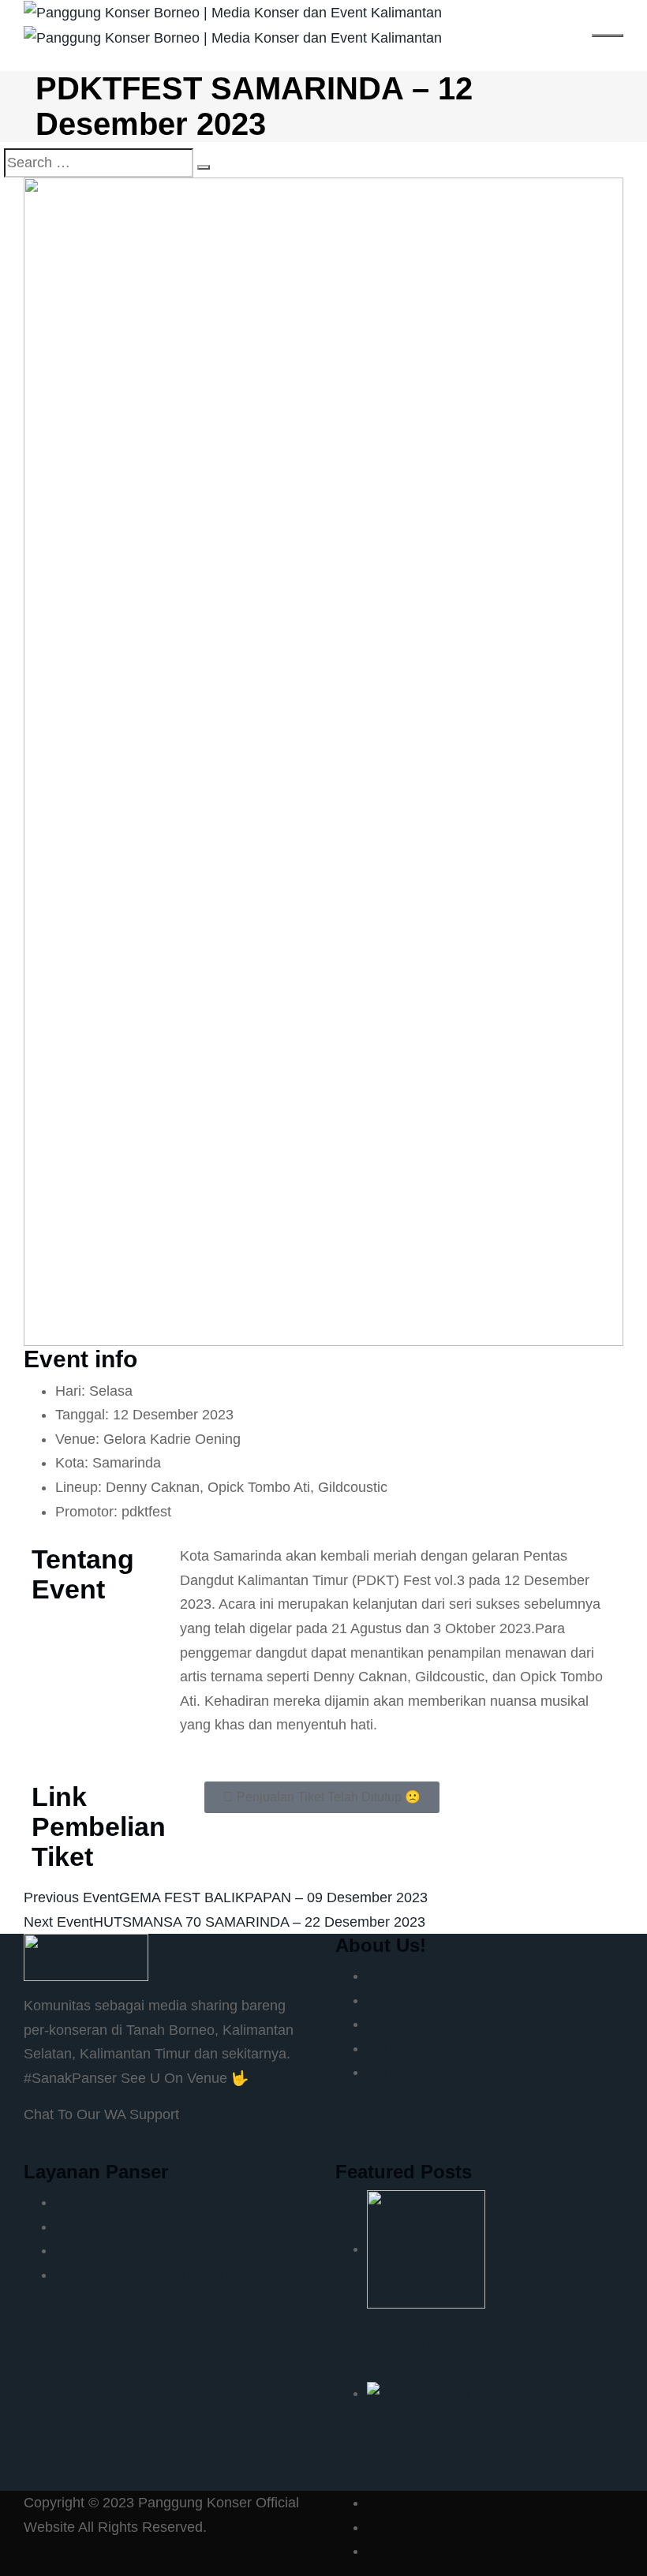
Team (384, 2024)
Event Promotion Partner (133, 2250)
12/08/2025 (402, 2368)
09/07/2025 (402, 2466)
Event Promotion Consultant (144, 2275)
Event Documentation (123, 2226)
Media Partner (100, 2202)
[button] (322, 1797)
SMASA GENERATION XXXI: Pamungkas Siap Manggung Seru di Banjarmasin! (489, 2417)
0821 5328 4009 (110, 2140)
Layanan (394, 2000)
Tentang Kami (410, 1976)
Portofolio (397, 2048)
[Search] (204, 167)
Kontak (389, 2072)
